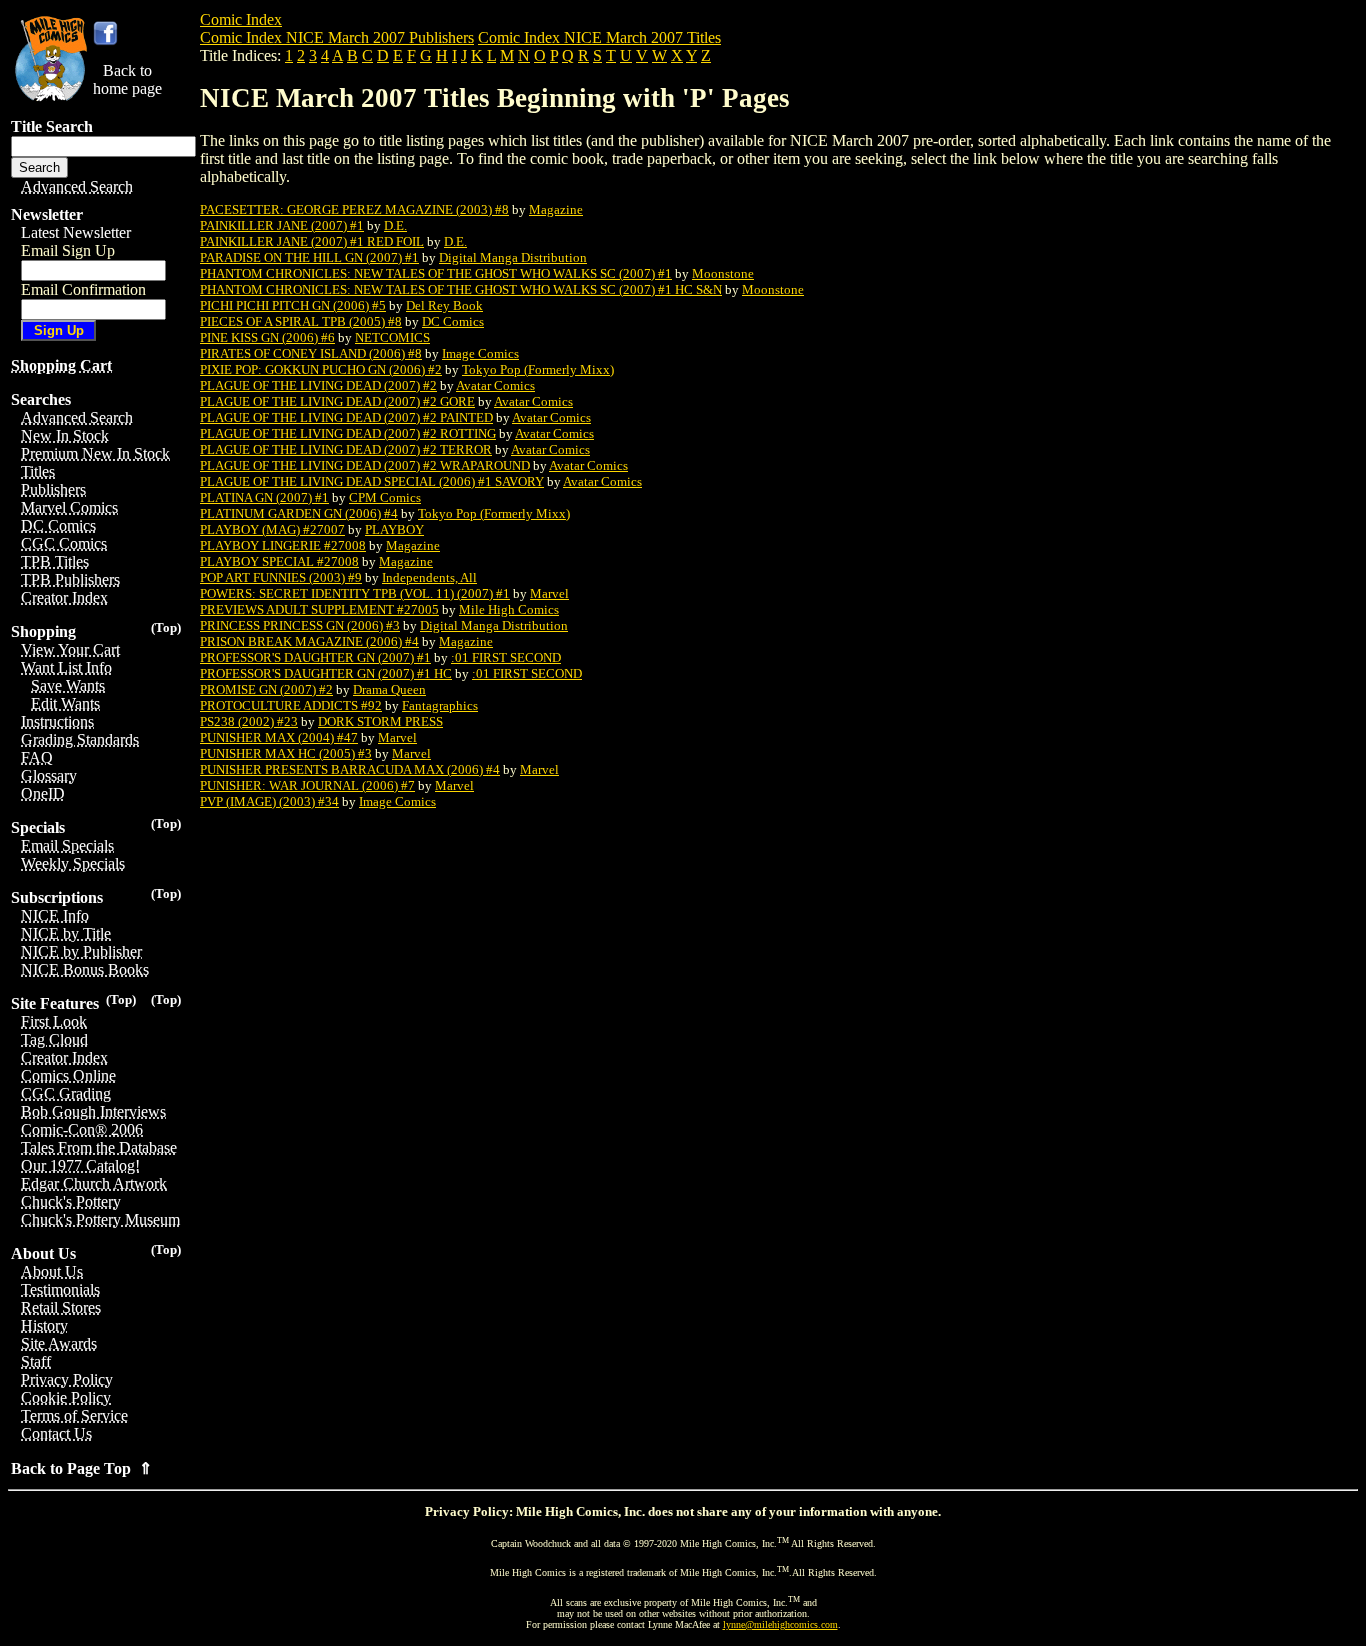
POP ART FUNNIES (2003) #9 (281, 577)
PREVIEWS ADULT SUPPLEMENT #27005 (319, 609)
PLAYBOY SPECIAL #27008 (279, 561)
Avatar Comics (495, 385)
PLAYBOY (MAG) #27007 (272, 529)
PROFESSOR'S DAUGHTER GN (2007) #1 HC (326, 673)
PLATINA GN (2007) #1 (264, 497)
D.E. (395, 225)
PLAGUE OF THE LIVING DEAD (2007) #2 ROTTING (348, 433)
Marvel (549, 593)
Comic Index (241, 19)
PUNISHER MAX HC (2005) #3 (286, 753)
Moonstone (723, 273)
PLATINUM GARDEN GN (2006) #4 (299, 513)
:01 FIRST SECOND (506, 657)
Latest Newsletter (76, 232)
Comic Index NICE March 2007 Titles (599, 37)
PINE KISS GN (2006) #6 (267, 337)
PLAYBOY (394, 529)
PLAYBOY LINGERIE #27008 (283, 545)
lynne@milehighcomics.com (780, 1624)
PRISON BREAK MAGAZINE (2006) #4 (309, 641)
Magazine (556, 209)
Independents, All (429, 577)
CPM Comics (385, 497)
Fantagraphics (440, 705)
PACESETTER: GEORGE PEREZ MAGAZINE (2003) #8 (354, 209)
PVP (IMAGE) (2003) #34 (269, 801)
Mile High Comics (509, 609)
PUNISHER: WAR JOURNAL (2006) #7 (307, 785)
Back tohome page (127, 79)
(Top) (166, 627)
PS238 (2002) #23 (249, 721)
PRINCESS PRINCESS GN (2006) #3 (300, 625)
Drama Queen (389, 689)
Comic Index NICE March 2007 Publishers (337, 37)
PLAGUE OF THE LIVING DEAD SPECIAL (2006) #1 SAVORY (372, 481)
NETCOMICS (392, 337)
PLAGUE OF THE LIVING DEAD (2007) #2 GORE (337, 401)
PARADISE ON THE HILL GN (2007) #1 (309, 257)
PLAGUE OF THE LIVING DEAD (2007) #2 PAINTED (346, 417)
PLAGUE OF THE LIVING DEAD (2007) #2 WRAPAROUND (365, 465)
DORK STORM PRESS (380, 721)
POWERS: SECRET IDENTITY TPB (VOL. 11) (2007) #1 (355, 593)
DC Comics (453, 321)
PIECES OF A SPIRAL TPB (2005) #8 (301, 321)
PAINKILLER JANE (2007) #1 (282, 225)
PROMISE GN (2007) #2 (266, 689)
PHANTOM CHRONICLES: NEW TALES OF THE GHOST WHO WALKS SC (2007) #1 (436, 273)
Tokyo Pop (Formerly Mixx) (538, 369)
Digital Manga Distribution (513, 257)
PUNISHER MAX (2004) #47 (279, 737)
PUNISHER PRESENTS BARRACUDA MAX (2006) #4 (350, 769)
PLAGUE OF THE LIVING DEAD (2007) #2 (318, 385)
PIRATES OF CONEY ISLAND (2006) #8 (311, 353)
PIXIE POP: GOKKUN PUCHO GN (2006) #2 (321, 369)
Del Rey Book (444, 305)
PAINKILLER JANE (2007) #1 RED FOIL (312, 241)
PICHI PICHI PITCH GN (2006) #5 (293, 305)
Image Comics (480, 353)
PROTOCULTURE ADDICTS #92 (291, 705)
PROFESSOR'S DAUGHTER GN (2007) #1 (315, 657)
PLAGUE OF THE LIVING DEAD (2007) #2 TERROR (346, 449)
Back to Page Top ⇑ (81, 1468)
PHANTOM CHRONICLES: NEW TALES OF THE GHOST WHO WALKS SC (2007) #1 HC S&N (461, 289)
